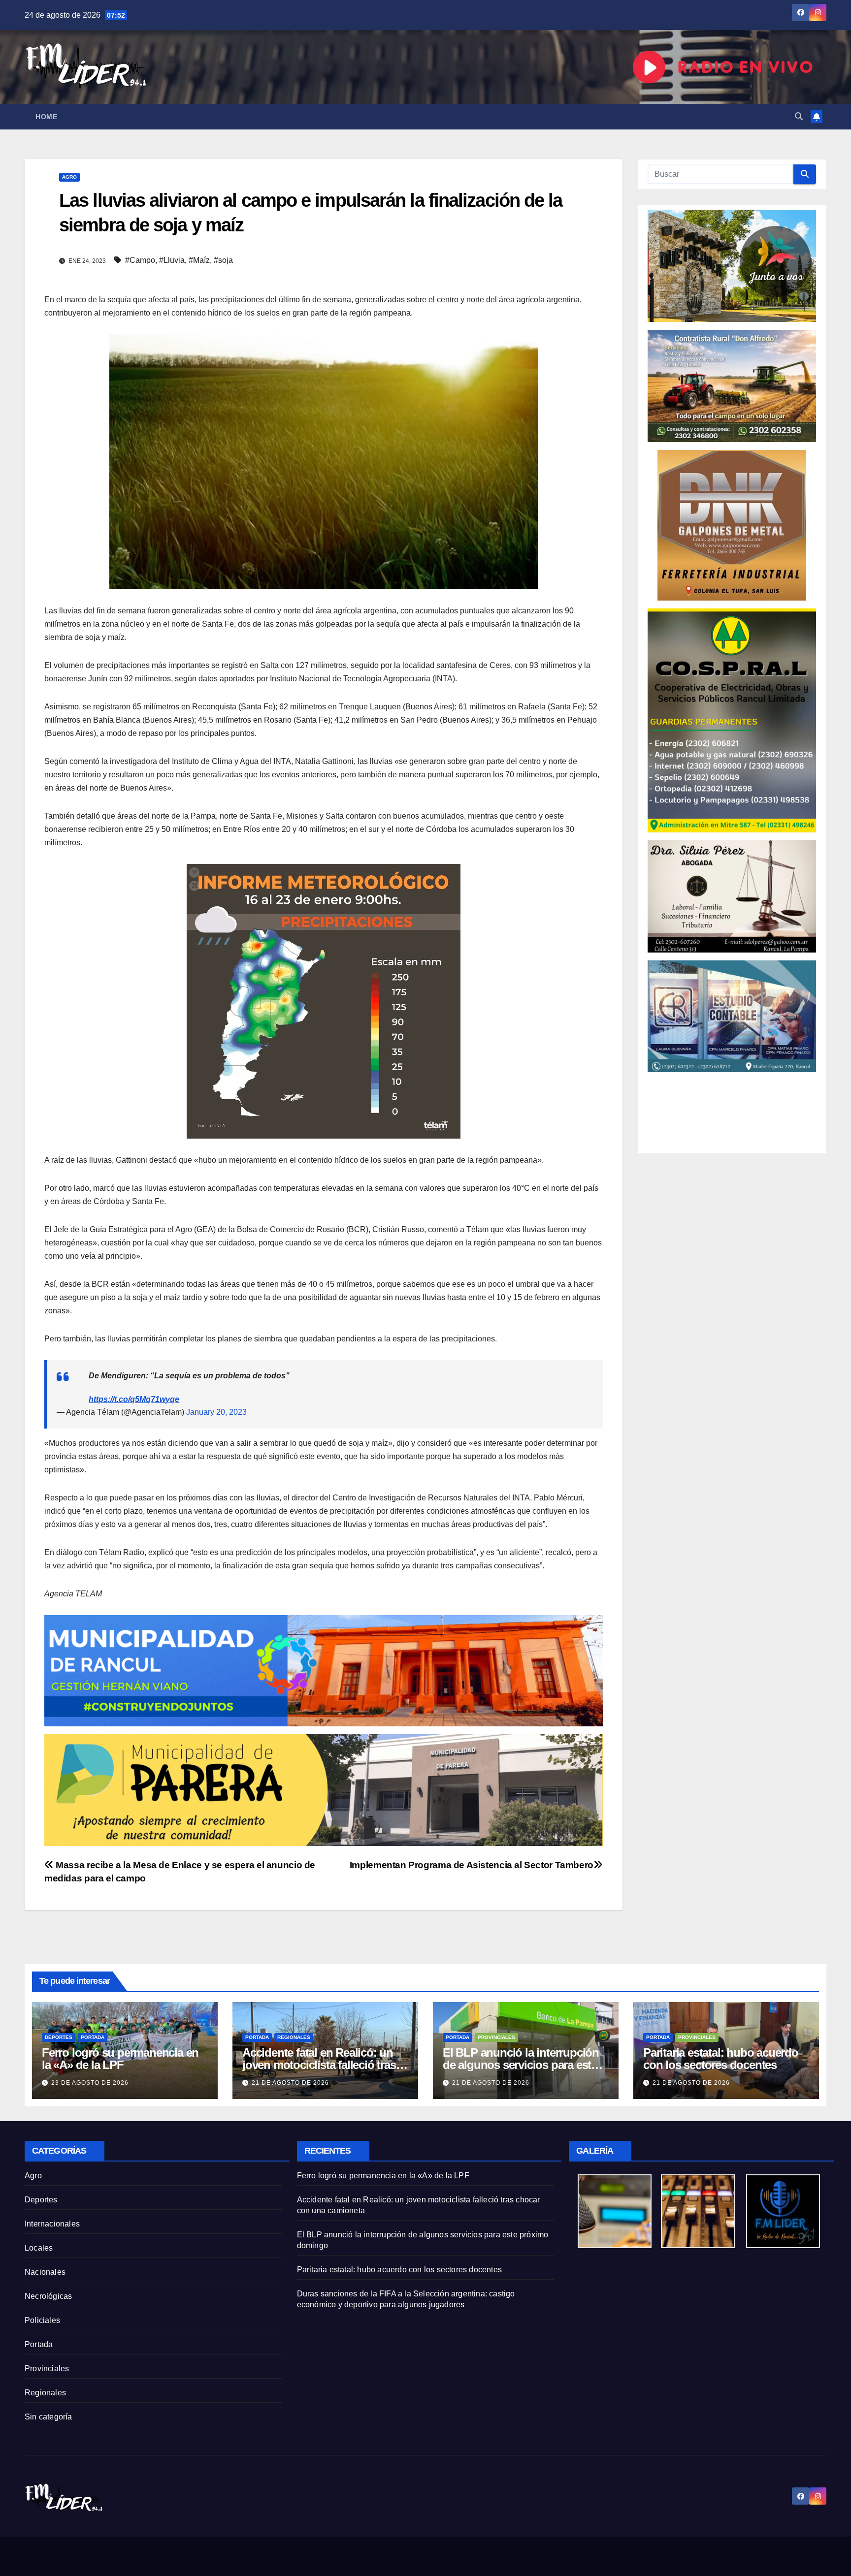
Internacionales (52, 2224)
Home (46, 117)
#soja (223, 260)
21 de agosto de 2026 (290, 2083)
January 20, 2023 (216, 1412)
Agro (69, 177)
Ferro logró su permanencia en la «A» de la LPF (120, 2059)
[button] (799, 116)
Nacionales (45, 2272)
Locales (39, 2248)
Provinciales (496, 2037)
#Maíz (199, 260)
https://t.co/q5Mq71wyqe (134, 1399)
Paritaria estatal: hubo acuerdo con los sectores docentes (721, 2059)
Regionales (294, 2037)
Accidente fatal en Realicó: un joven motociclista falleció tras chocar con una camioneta (319, 2065)
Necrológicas (48, 2296)
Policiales (42, 2320)
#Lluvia (172, 260)
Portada (93, 2037)
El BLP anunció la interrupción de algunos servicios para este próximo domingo (521, 2065)
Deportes (59, 2037)
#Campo (140, 260)
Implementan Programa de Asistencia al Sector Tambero (472, 1865)
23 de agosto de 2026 (90, 2083)
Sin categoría (49, 2417)
